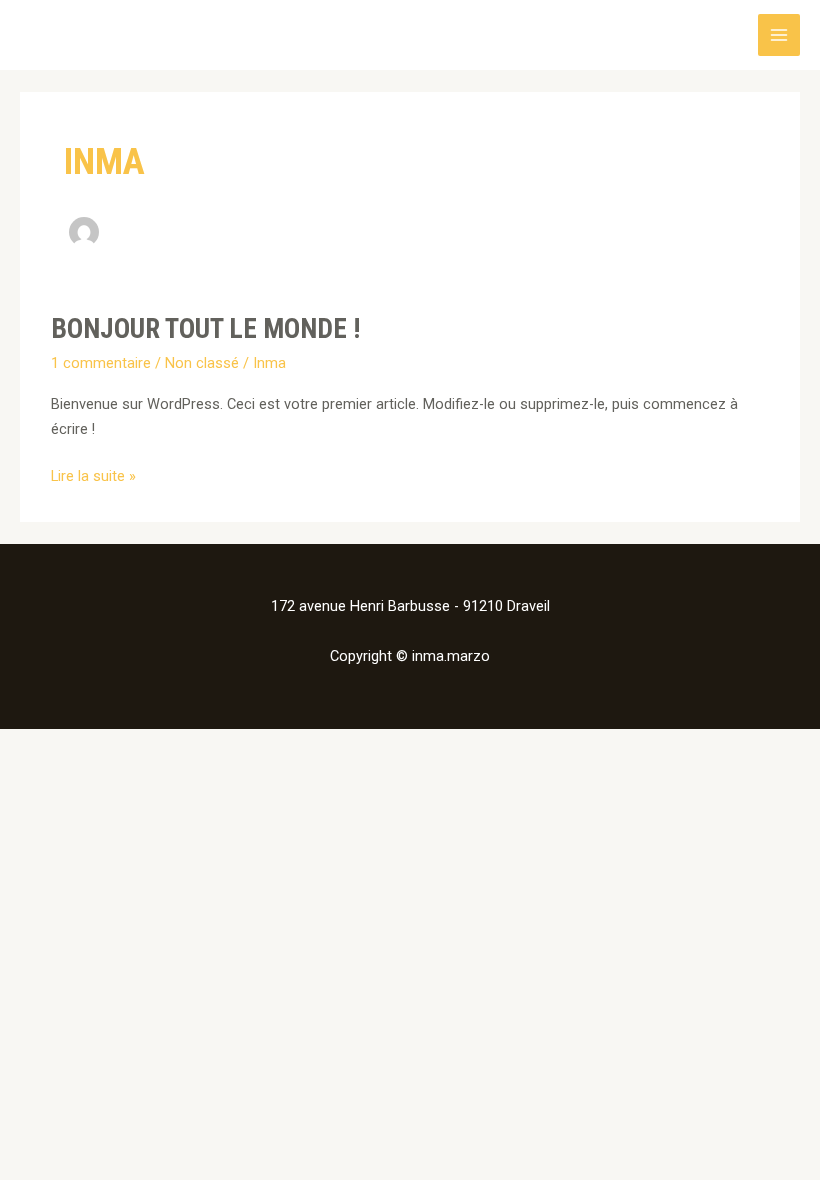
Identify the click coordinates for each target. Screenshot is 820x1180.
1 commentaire (101, 363)
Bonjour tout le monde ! (205, 329)
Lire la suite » (93, 474)
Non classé (202, 363)
